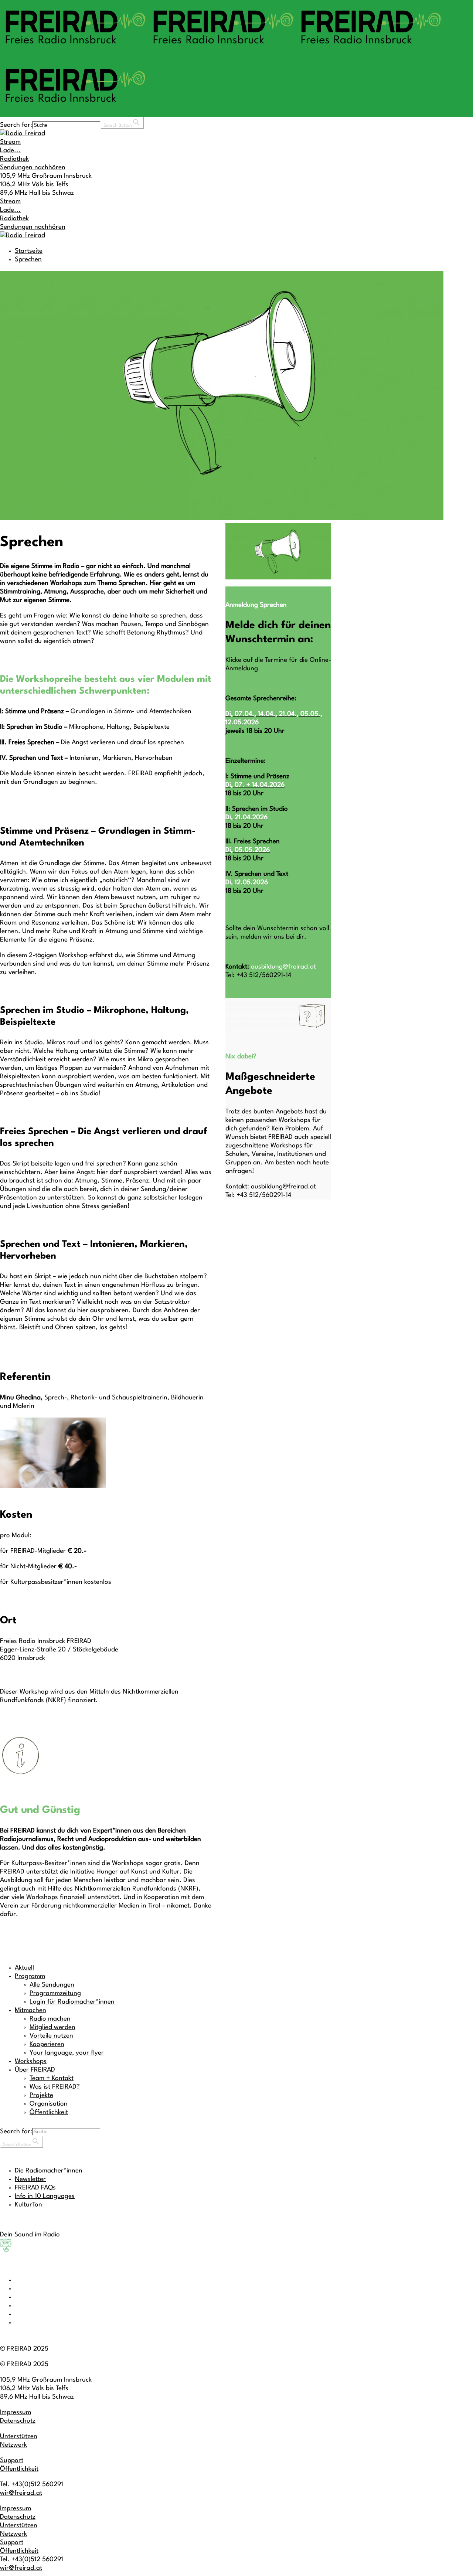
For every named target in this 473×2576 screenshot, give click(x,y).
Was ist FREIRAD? (55, 2087)
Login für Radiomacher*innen (72, 2002)
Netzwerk (13, 2445)
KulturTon (28, 2205)
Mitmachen (30, 2010)
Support (12, 2461)
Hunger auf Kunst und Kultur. (139, 1872)
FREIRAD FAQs (35, 2188)
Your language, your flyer (67, 2053)
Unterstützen (19, 2437)
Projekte (41, 2095)
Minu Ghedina (20, 1398)
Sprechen (28, 260)
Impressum (16, 2412)
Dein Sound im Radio (30, 2235)
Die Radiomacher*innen (49, 2171)
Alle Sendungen (52, 1985)
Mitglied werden (52, 2027)
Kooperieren (47, 2044)
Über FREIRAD (35, 2070)
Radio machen (50, 2019)
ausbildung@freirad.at (283, 1187)
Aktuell (24, 1968)
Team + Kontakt (52, 2078)
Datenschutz (18, 2421)
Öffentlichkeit (49, 2112)
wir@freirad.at (21, 2493)
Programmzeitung (55, 1993)
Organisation (49, 2104)
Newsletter (30, 2179)
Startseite (29, 251)
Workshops (31, 2061)
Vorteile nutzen (51, 2036)
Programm (30, 1976)
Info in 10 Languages (45, 2196)
